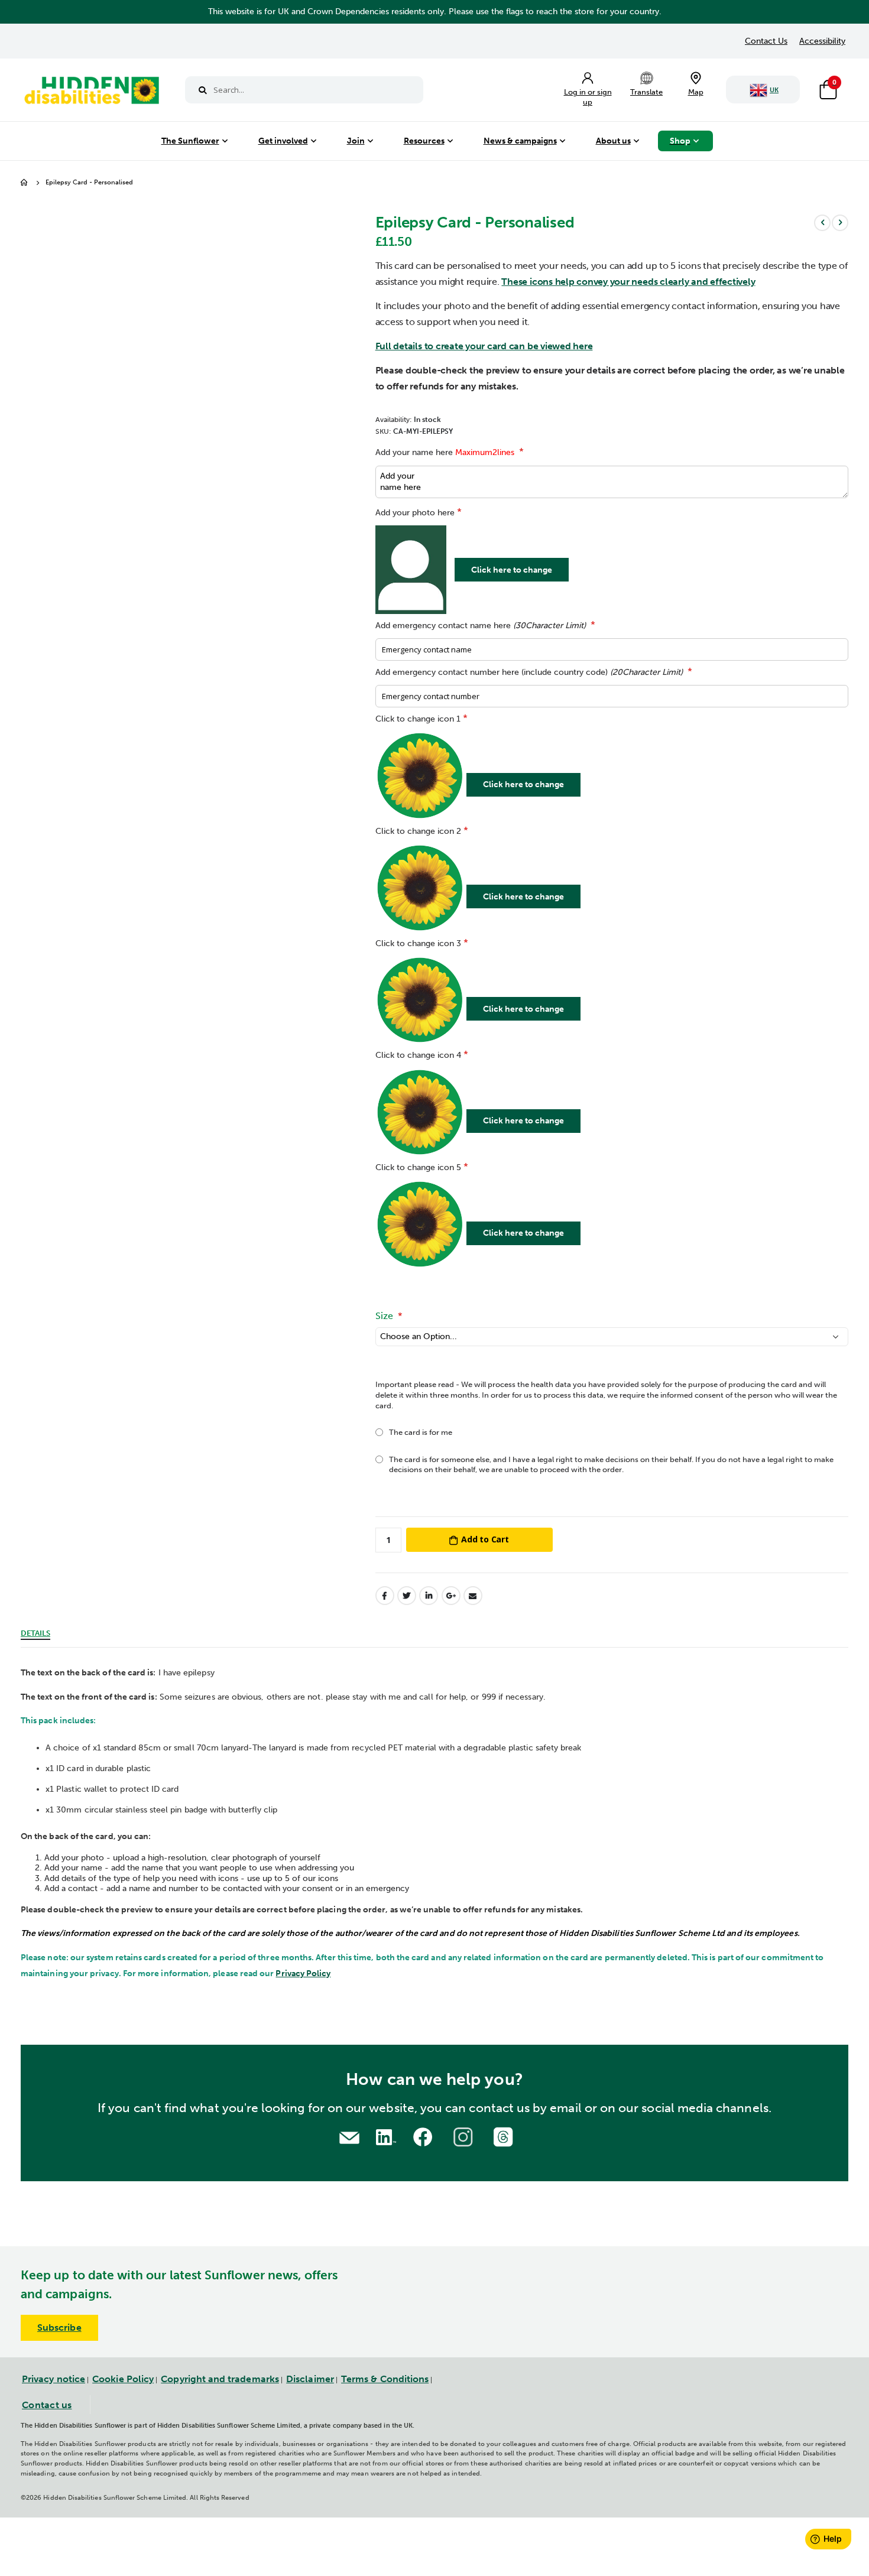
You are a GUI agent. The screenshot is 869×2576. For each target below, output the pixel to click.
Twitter (407, 1596)
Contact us (47, 2405)
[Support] (349, 2137)
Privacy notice (53, 2379)
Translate (646, 92)
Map (696, 92)
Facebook (385, 1596)
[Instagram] (465, 2135)
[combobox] (304, 90)
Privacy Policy (303, 1974)
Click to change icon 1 (418, 719)
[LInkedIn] (384, 2135)
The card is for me (421, 1432)
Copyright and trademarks (220, 2379)
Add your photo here (415, 513)
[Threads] (505, 2135)
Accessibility (822, 41)
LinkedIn (429, 1596)
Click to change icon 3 (418, 943)
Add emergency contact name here (481, 626)
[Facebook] (424, 2135)
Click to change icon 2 (418, 831)
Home (25, 183)
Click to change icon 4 (418, 1055)
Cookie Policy (123, 2379)
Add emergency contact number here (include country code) (529, 672)
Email (473, 1596)
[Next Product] (840, 223)
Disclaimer (310, 2379)
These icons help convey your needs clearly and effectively (628, 282)
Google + (451, 1596)
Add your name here (445, 452)
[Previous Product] (822, 223)
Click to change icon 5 (418, 1167)
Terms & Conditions (385, 2379)
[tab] (35, 1632)
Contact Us (766, 41)
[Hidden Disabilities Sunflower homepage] (91, 93)
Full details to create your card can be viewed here (484, 346)
